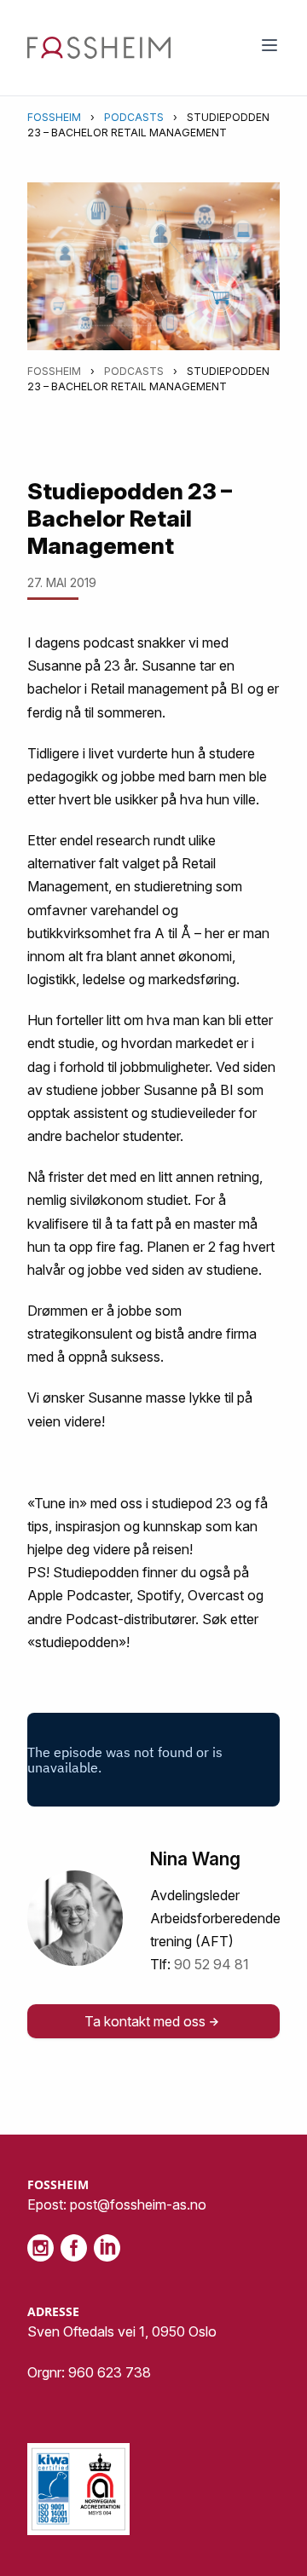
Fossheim (54, 117)
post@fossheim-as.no (138, 2204)
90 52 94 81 (211, 1964)
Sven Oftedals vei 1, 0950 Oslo (122, 2331)
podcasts (134, 117)
